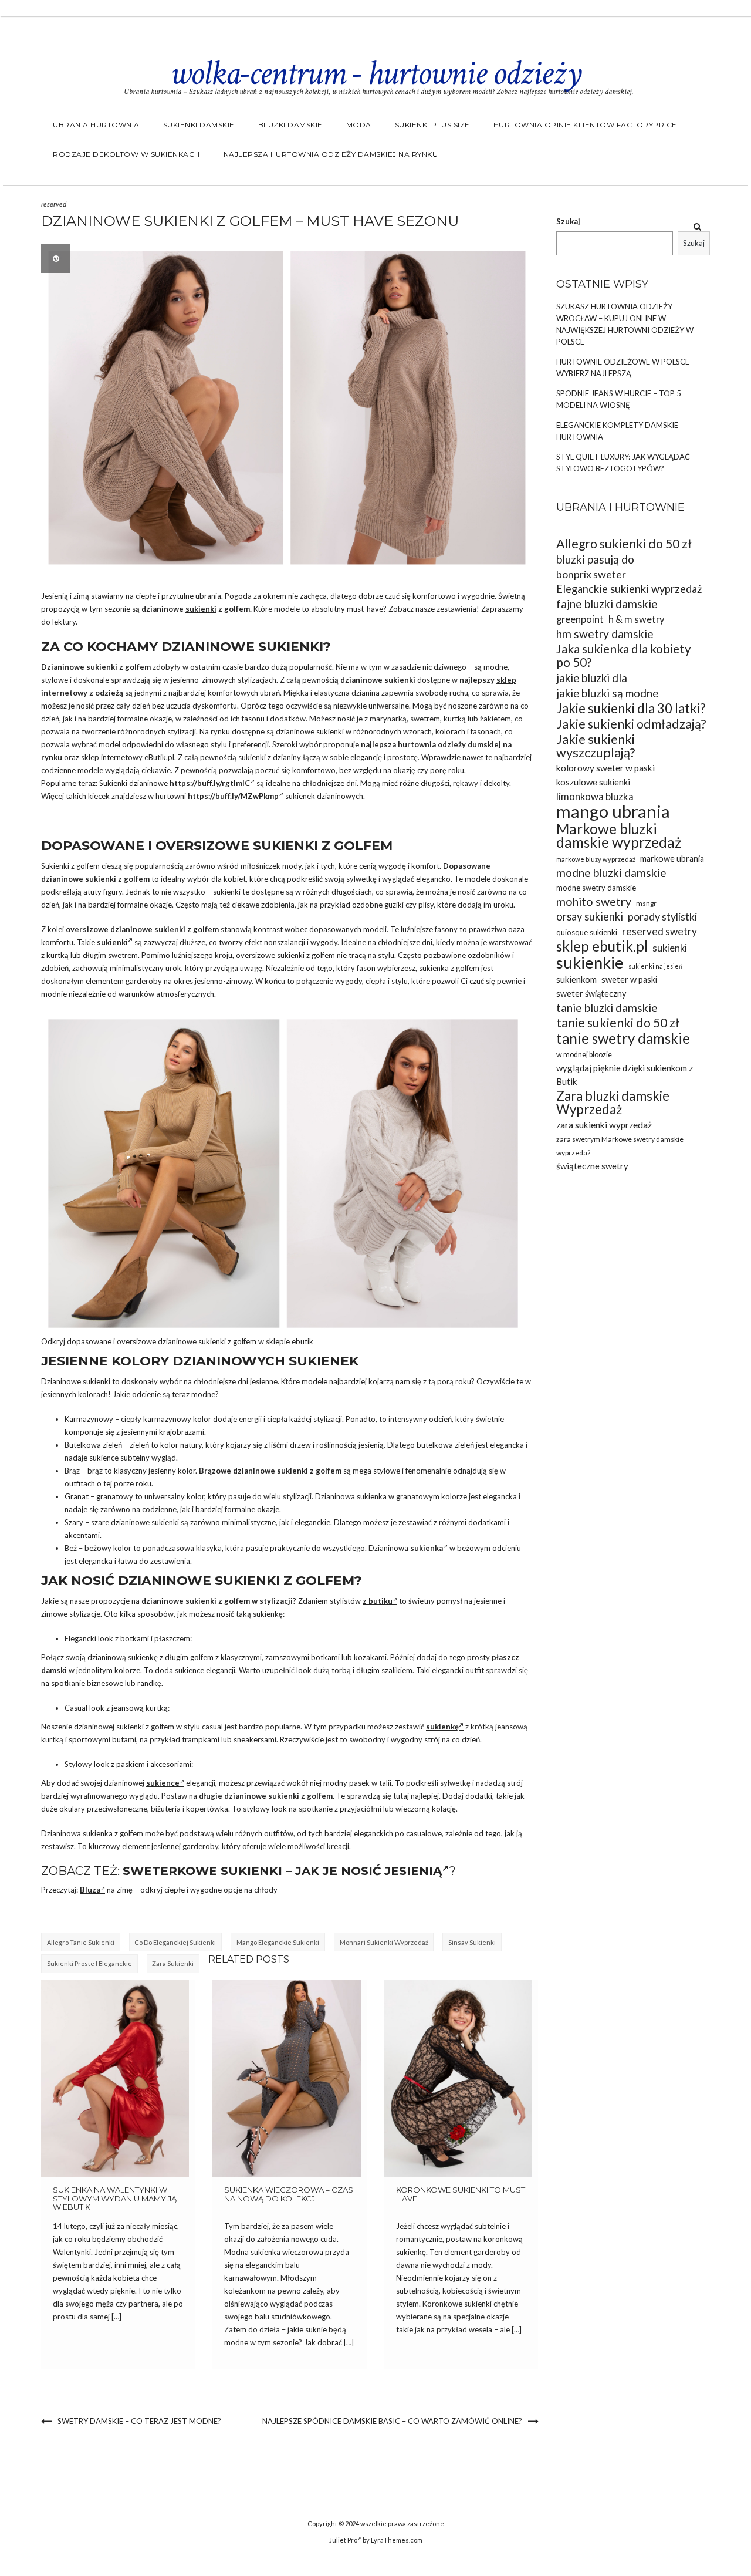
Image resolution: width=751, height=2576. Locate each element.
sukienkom (576, 979)
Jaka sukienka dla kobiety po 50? (624, 656)
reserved (54, 204)
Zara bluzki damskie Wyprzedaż (613, 1102)
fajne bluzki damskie (607, 604)
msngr (646, 903)
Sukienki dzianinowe (133, 783)
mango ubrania (613, 811)
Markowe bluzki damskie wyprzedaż (619, 835)
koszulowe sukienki (593, 782)
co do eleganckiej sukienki (175, 1942)
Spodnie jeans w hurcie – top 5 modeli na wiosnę (619, 399)
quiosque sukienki (587, 932)
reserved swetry (659, 931)
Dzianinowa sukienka (351, 1496)
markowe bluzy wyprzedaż (596, 859)
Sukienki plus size (432, 125)
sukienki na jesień (655, 966)
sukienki (201, 609)
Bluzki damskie (290, 125)
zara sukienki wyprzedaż (604, 1125)
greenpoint (580, 619)
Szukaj (568, 221)
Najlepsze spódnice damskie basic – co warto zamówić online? (392, 2421)
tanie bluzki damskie (607, 1008)
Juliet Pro (343, 2540)
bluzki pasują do (595, 559)
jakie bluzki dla (592, 678)
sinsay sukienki (472, 1942)
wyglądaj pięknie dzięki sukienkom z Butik (625, 1075)
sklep (506, 680)
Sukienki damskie (199, 125)
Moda (359, 125)
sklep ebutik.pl (602, 946)
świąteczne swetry (592, 1166)
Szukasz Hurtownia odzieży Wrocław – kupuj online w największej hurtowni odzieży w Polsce (625, 324)
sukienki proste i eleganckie (89, 1963)
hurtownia (417, 744)
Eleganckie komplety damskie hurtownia (617, 431)
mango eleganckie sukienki (278, 1942)
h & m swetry (636, 619)
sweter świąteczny (591, 994)
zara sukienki (173, 1963)
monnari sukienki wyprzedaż (384, 1942)
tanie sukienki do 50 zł (618, 1023)
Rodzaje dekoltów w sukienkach (126, 154)
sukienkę (442, 1727)
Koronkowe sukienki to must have (461, 2194)
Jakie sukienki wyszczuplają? (596, 746)
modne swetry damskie (596, 888)
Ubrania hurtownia (96, 125)
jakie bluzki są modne (607, 693)
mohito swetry (594, 901)
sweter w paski (629, 980)
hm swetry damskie (605, 634)
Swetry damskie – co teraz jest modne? (139, 2421)
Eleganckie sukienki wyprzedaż (629, 589)
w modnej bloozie (584, 1055)
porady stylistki (662, 916)
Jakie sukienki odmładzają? (631, 724)
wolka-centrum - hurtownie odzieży (375, 73)
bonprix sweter (591, 574)
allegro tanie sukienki (81, 1942)
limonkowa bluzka (595, 796)
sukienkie (590, 962)
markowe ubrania (672, 859)
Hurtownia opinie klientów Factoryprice (585, 125)
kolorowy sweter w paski (605, 768)
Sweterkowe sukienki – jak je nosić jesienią (282, 1871)
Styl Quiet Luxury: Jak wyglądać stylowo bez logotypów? (623, 463)
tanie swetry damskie (623, 1038)
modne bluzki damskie (611, 873)
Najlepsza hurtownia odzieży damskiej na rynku (331, 154)
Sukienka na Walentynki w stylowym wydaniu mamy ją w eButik (115, 2198)
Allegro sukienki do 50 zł (624, 544)
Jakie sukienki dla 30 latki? (631, 708)
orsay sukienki (590, 916)
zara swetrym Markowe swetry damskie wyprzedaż (620, 1146)
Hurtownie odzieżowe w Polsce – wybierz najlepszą (626, 367)
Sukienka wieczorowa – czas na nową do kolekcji (289, 2194)
